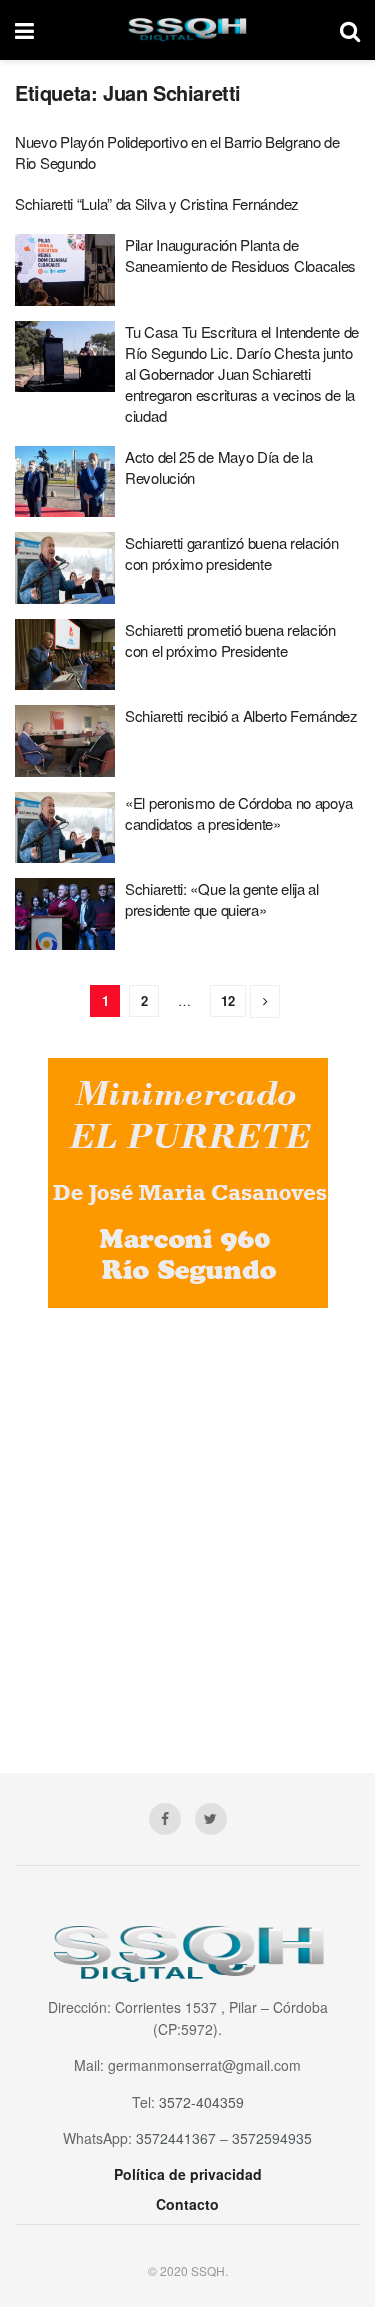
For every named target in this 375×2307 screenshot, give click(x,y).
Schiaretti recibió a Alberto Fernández (241, 715)
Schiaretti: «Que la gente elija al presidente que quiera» (222, 899)
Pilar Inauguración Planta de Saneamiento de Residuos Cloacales (240, 255)
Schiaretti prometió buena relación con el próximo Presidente (230, 640)
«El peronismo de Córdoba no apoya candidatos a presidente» (239, 813)
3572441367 (176, 2138)
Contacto (187, 2204)
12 (228, 1000)
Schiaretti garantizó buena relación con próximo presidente (232, 553)
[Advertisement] (187, 1525)
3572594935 (272, 2138)
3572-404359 (201, 2102)
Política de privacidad (188, 2174)
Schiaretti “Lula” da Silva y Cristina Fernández (157, 203)
